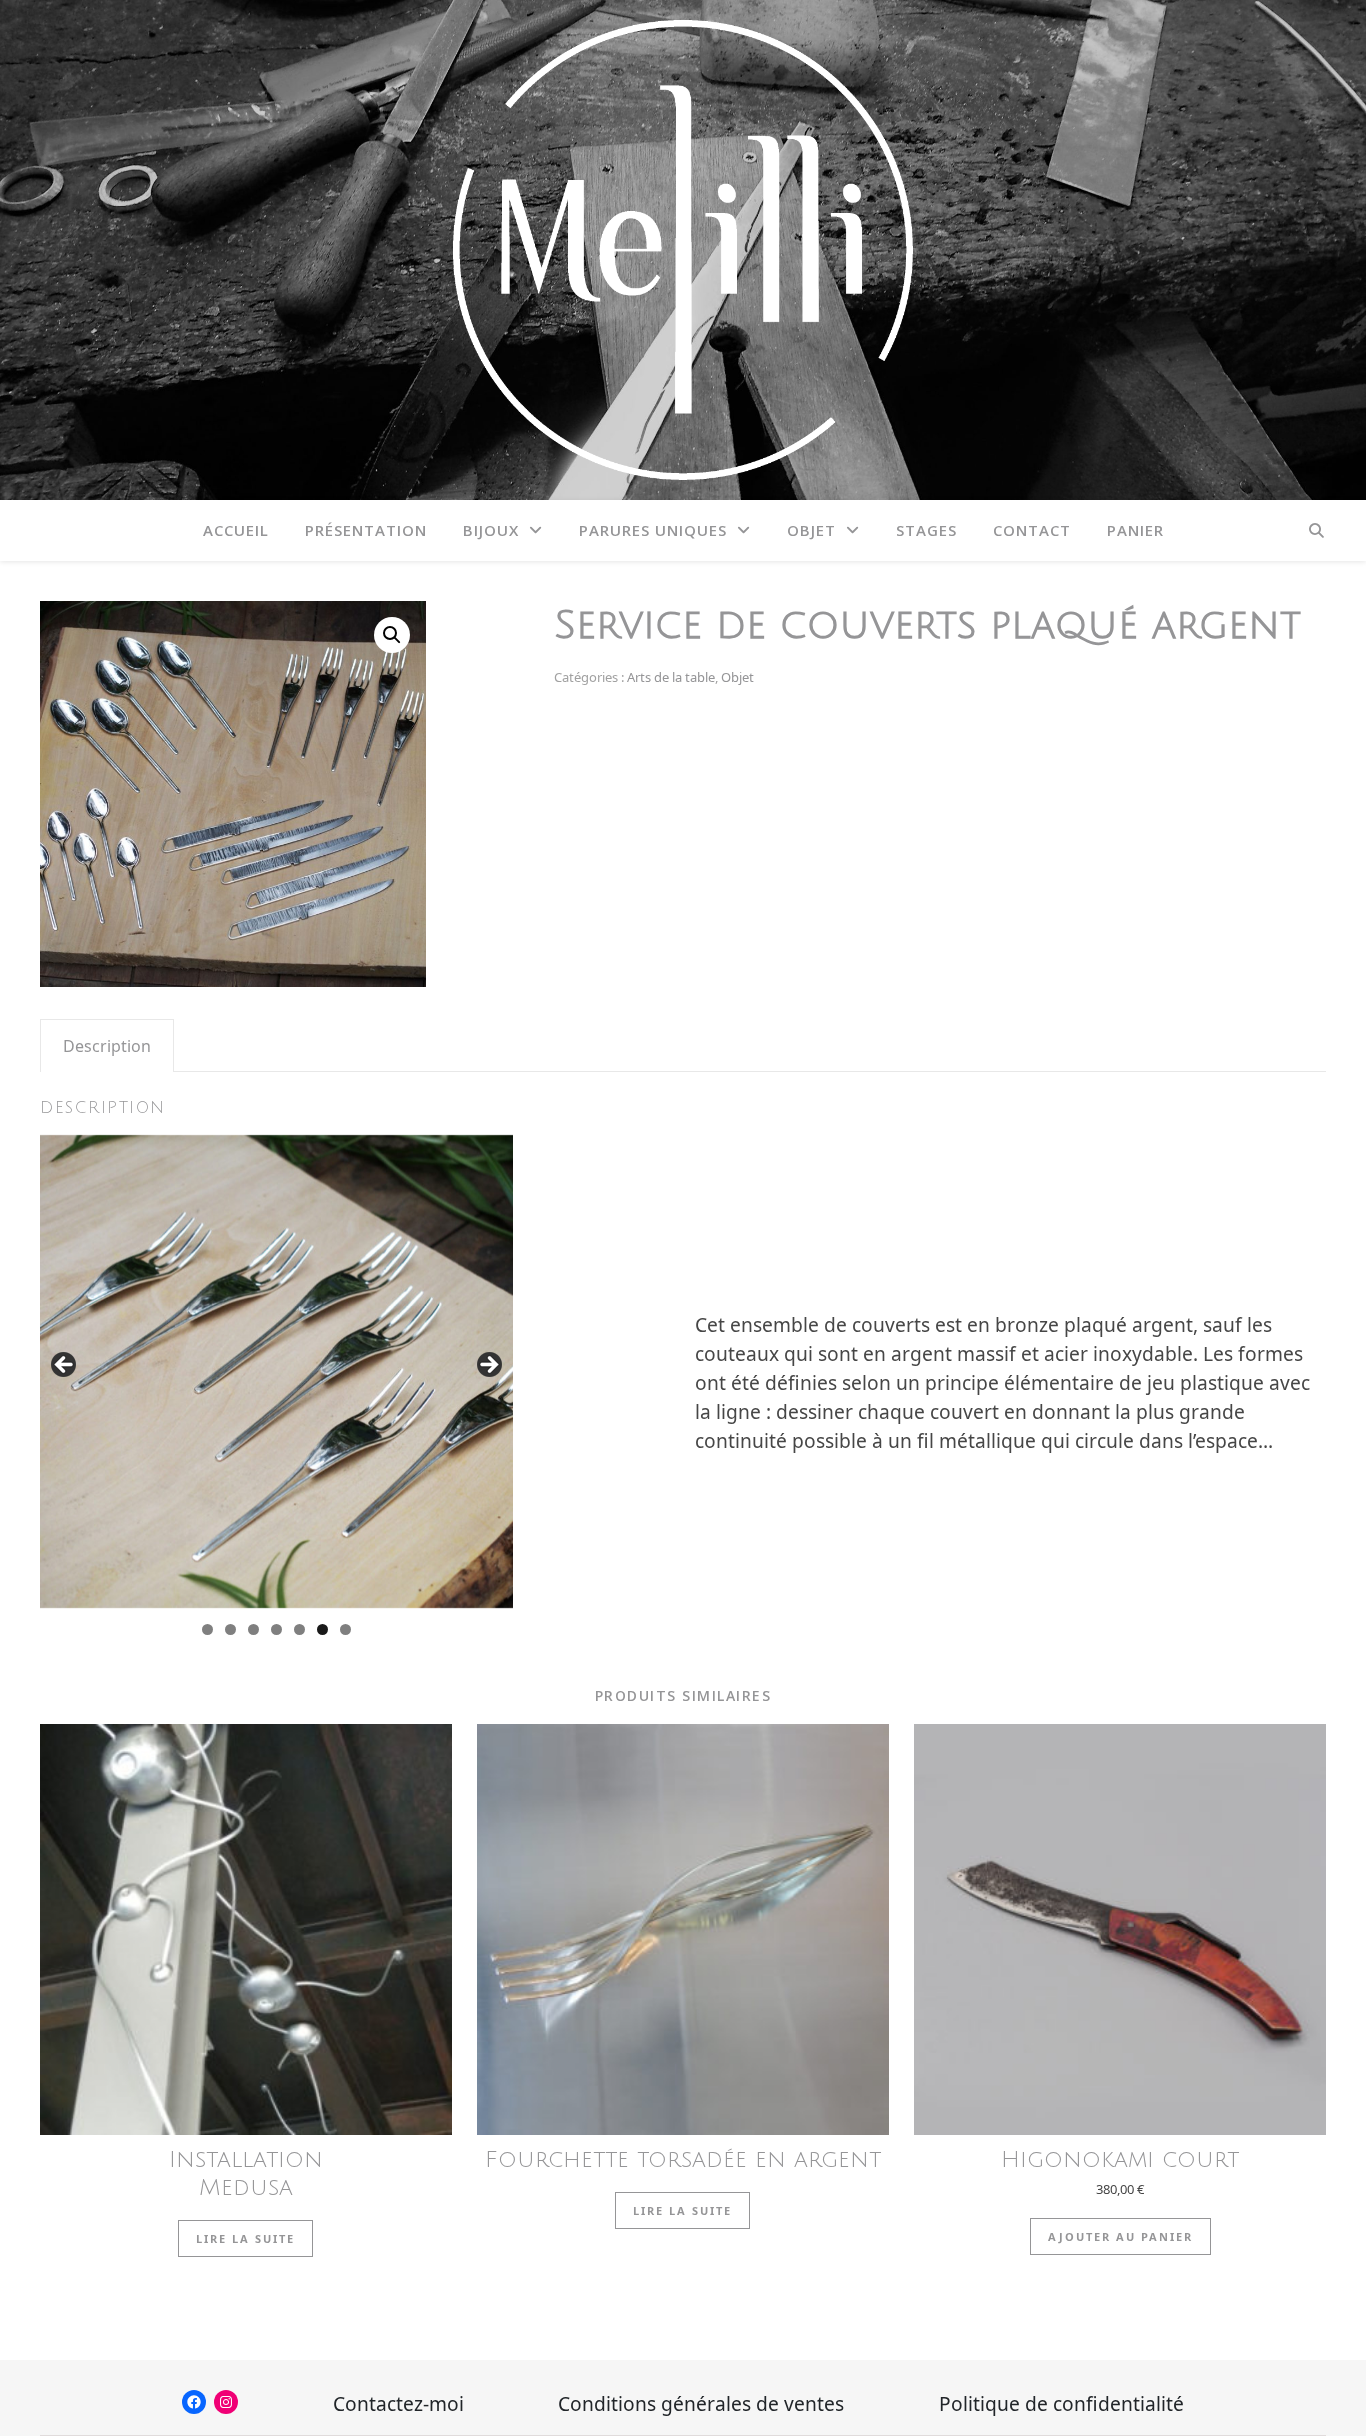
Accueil (236, 530)
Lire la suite (245, 2238)
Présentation (366, 530)
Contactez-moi (398, 2403)
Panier (1135, 530)
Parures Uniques (653, 530)
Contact (1032, 530)
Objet (811, 530)
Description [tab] (107, 1046)
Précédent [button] (65, 1366)
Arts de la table (671, 677)
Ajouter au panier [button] (1120, 2236)
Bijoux (491, 530)
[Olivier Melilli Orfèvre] (683, 250)
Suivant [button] (488, 1366)
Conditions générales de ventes (701, 2403)
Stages (926, 530)
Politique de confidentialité (1061, 2403)
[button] (392, 635)
